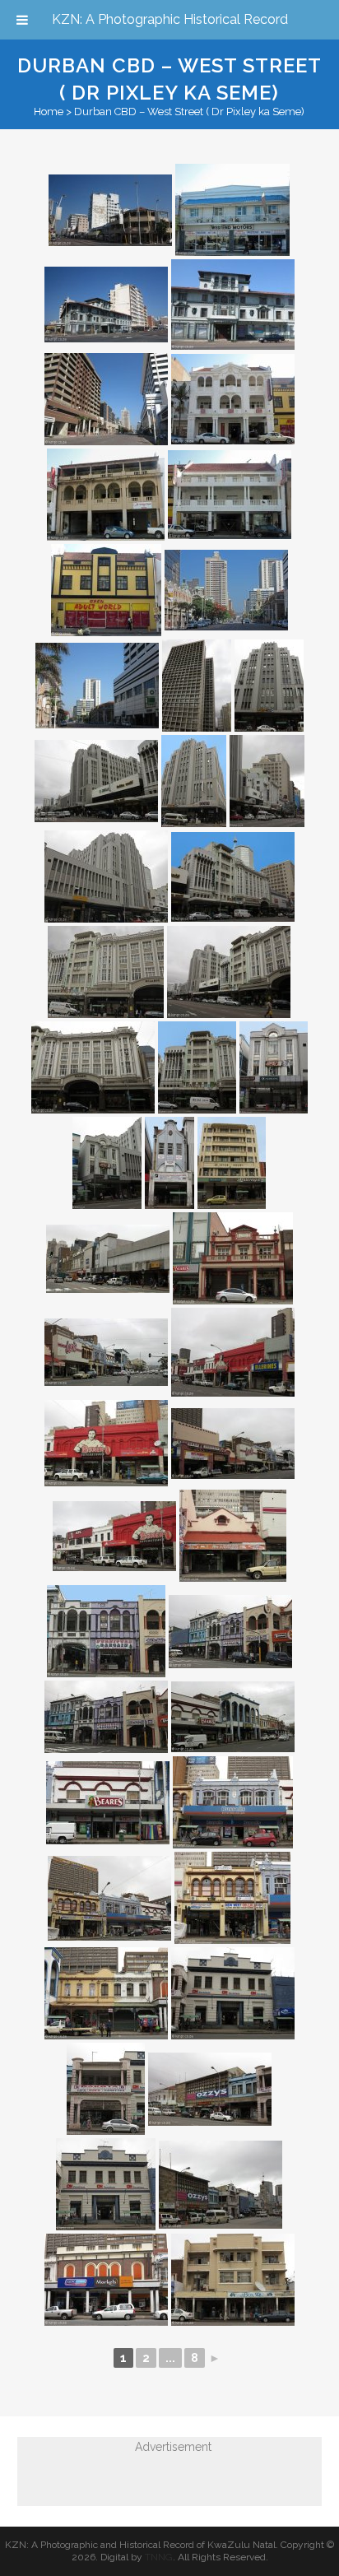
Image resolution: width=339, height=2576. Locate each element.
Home (49, 112)
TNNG (159, 2557)
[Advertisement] (157, 2477)
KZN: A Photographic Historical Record (170, 19)
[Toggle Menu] (22, 20)
